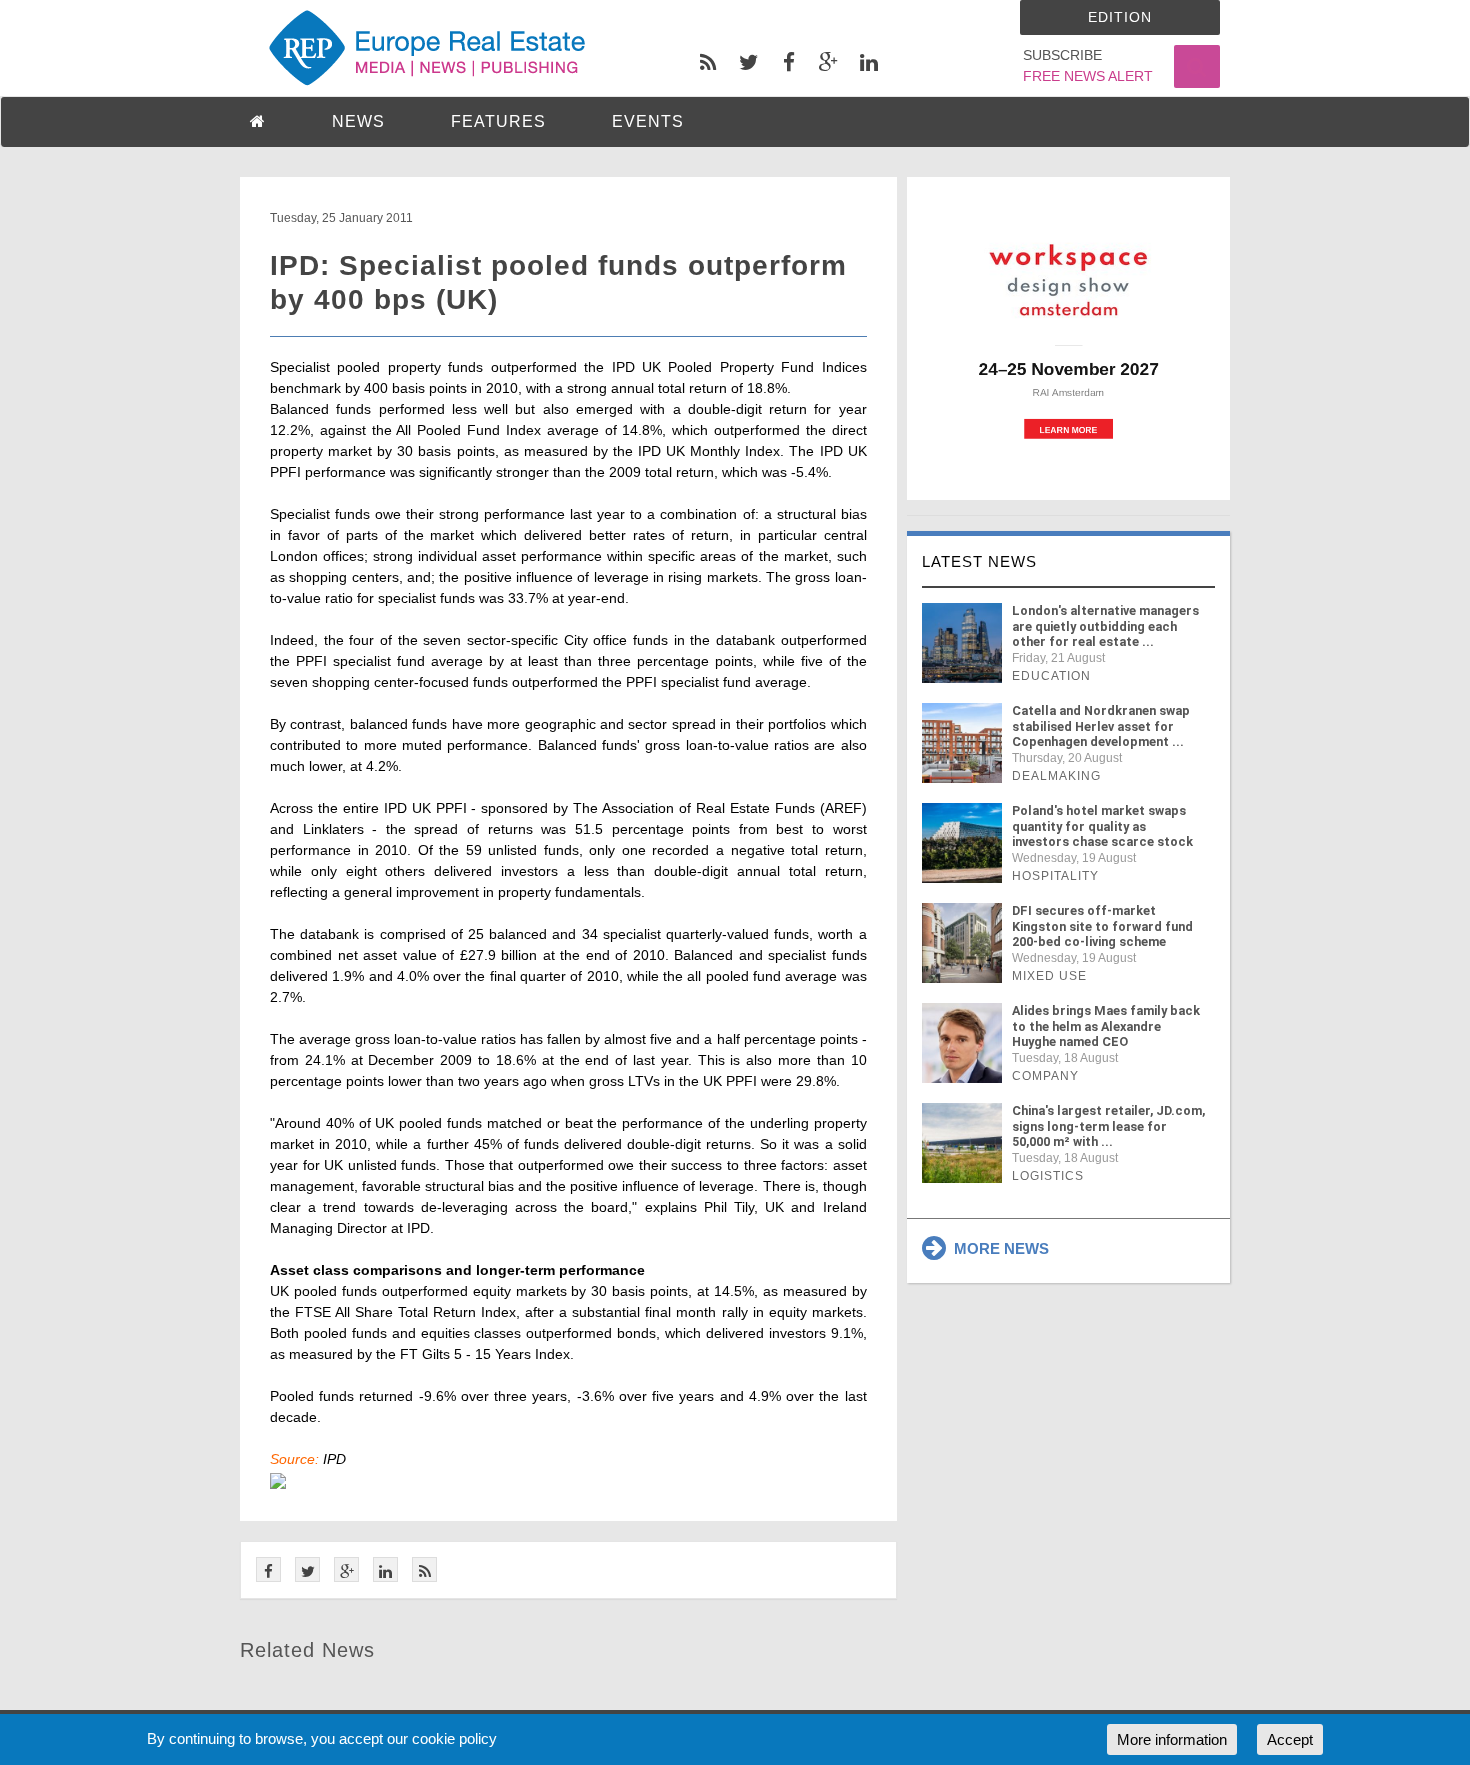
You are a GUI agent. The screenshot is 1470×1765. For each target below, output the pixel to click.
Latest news (979, 561)
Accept (1290, 1739)
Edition (1120, 17)
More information (1172, 1739)
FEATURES (498, 121)
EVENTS (648, 121)
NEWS (358, 121)
